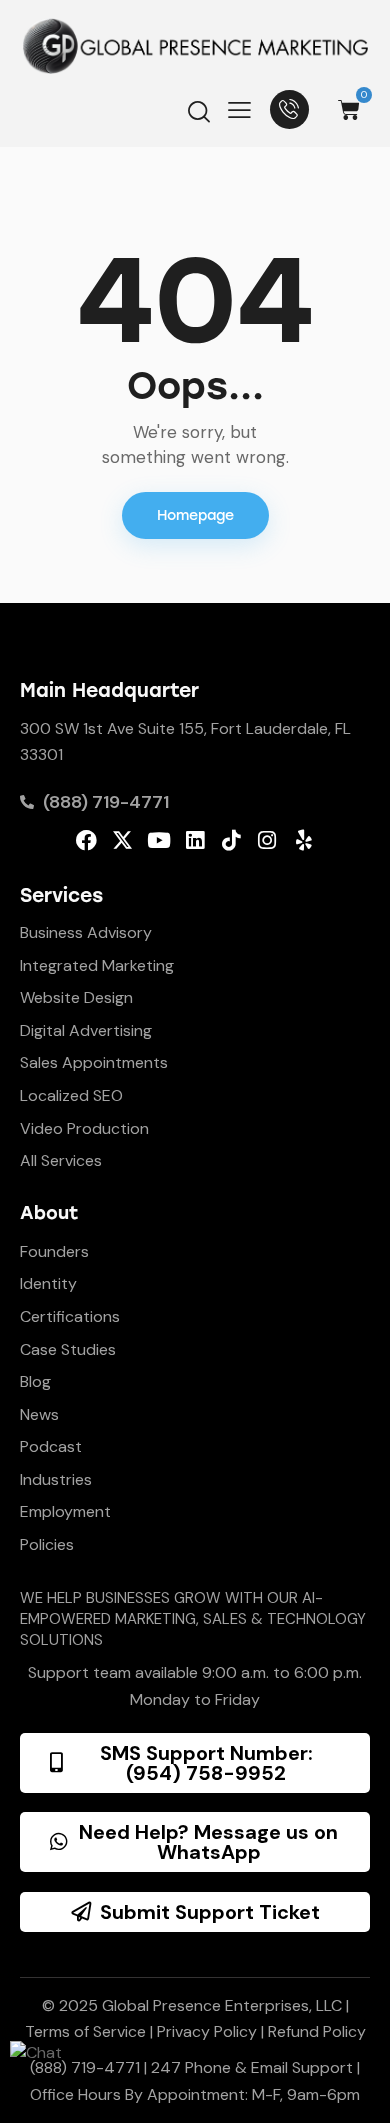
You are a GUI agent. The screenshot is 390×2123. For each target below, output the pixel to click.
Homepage (195, 515)
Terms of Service (85, 2031)
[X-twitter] (122, 840)
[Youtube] (158, 840)
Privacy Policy (207, 2031)
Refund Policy (317, 2031)
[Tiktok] (231, 840)
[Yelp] (303, 840)
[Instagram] (267, 840)
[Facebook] (86, 840)
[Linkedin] (194, 840)
